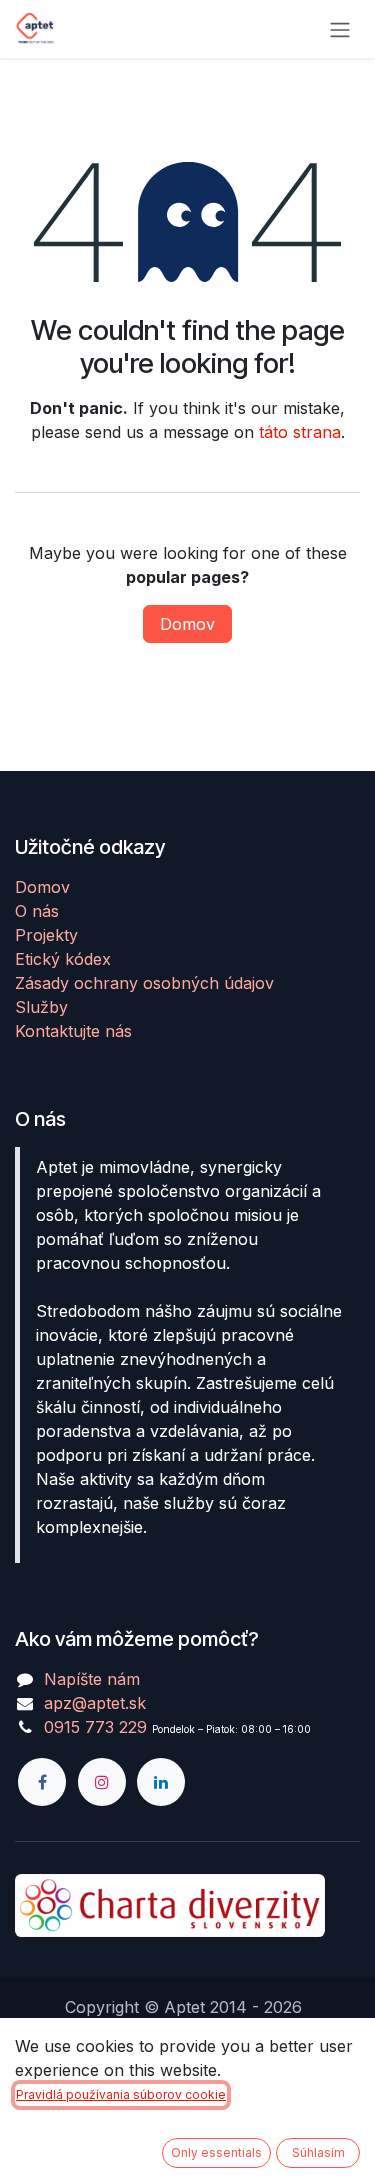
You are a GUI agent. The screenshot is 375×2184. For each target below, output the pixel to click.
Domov (187, 624)
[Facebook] (42, 1782)
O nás (37, 911)
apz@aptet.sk (95, 1703)
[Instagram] (102, 1782)
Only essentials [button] (216, 2152)
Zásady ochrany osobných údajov (144, 983)
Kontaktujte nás (73, 1031)
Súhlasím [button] (318, 2152)
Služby (41, 1007)
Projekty (46, 935)
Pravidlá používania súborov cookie (121, 2094)
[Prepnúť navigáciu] (340, 29)
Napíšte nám (92, 1679)
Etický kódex (63, 959)
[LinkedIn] (161, 1782)
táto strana (300, 432)
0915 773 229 (95, 1727)
